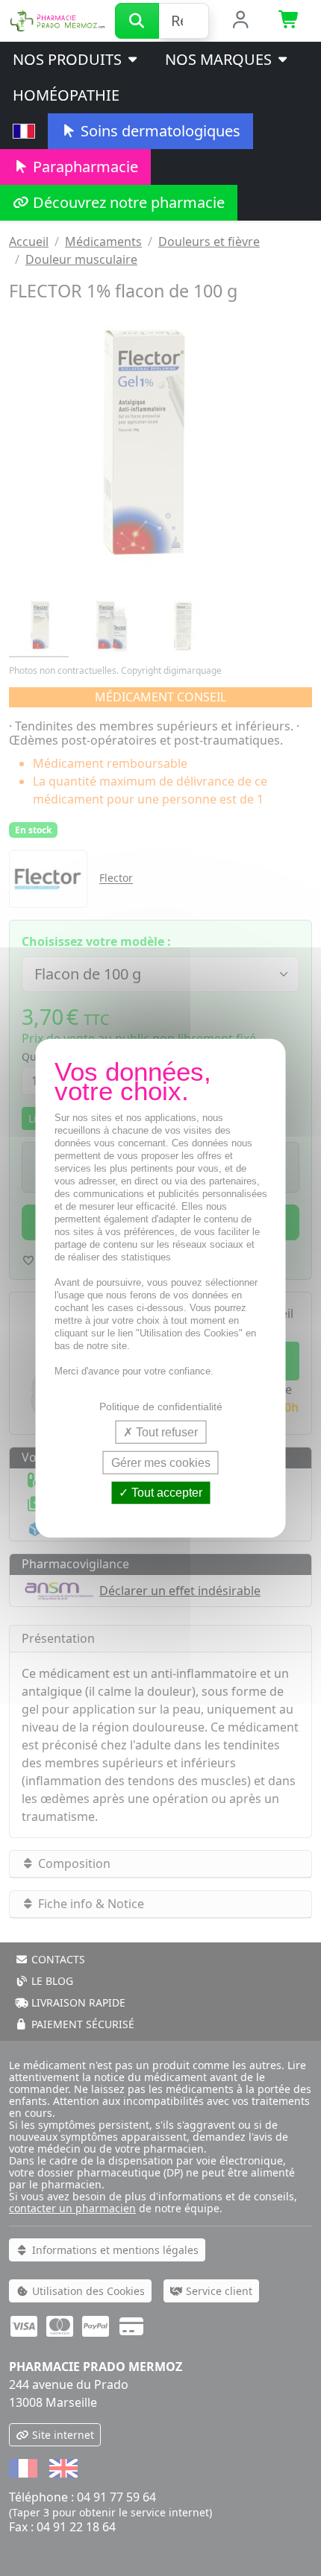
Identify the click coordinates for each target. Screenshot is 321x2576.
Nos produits (69, 59)
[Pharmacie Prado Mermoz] (57, 19)
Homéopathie (66, 95)
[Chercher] (137, 21)
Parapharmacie (84, 167)
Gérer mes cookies (161, 1463)
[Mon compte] (241, 21)
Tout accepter (165, 1493)
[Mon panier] (289, 21)
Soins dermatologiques (159, 131)
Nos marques (220, 59)
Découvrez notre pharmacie (127, 202)
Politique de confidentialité (161, 1407)
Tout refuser (165, 1432)
